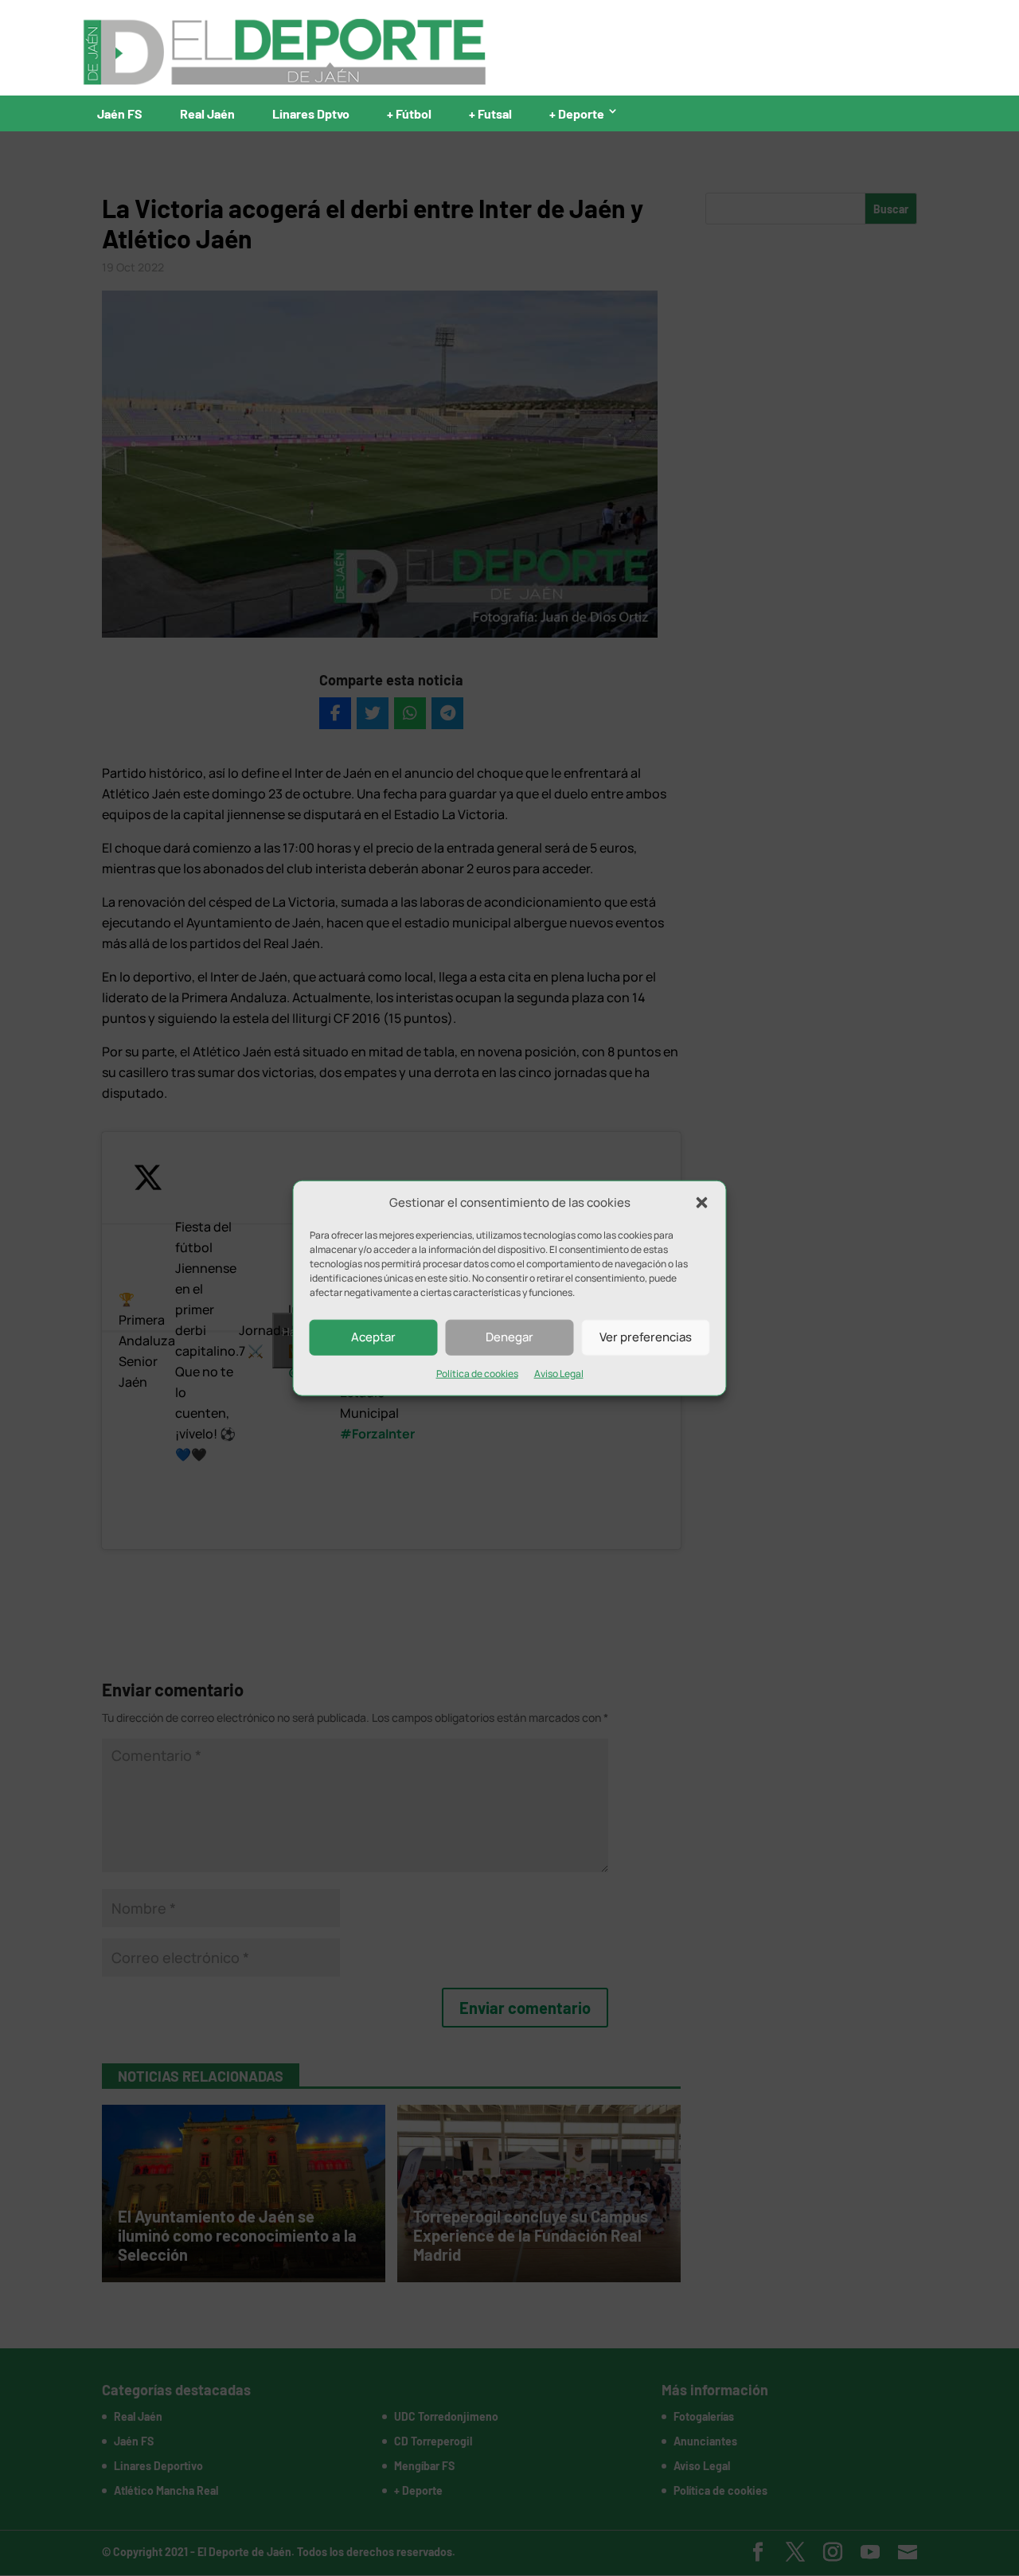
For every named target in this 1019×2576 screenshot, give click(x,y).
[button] (702, 1203)
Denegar (509, 1337)
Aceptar (373, 1337)
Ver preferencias (646, 1337)
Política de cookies (477, 1374)
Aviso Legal (559, 1374)
